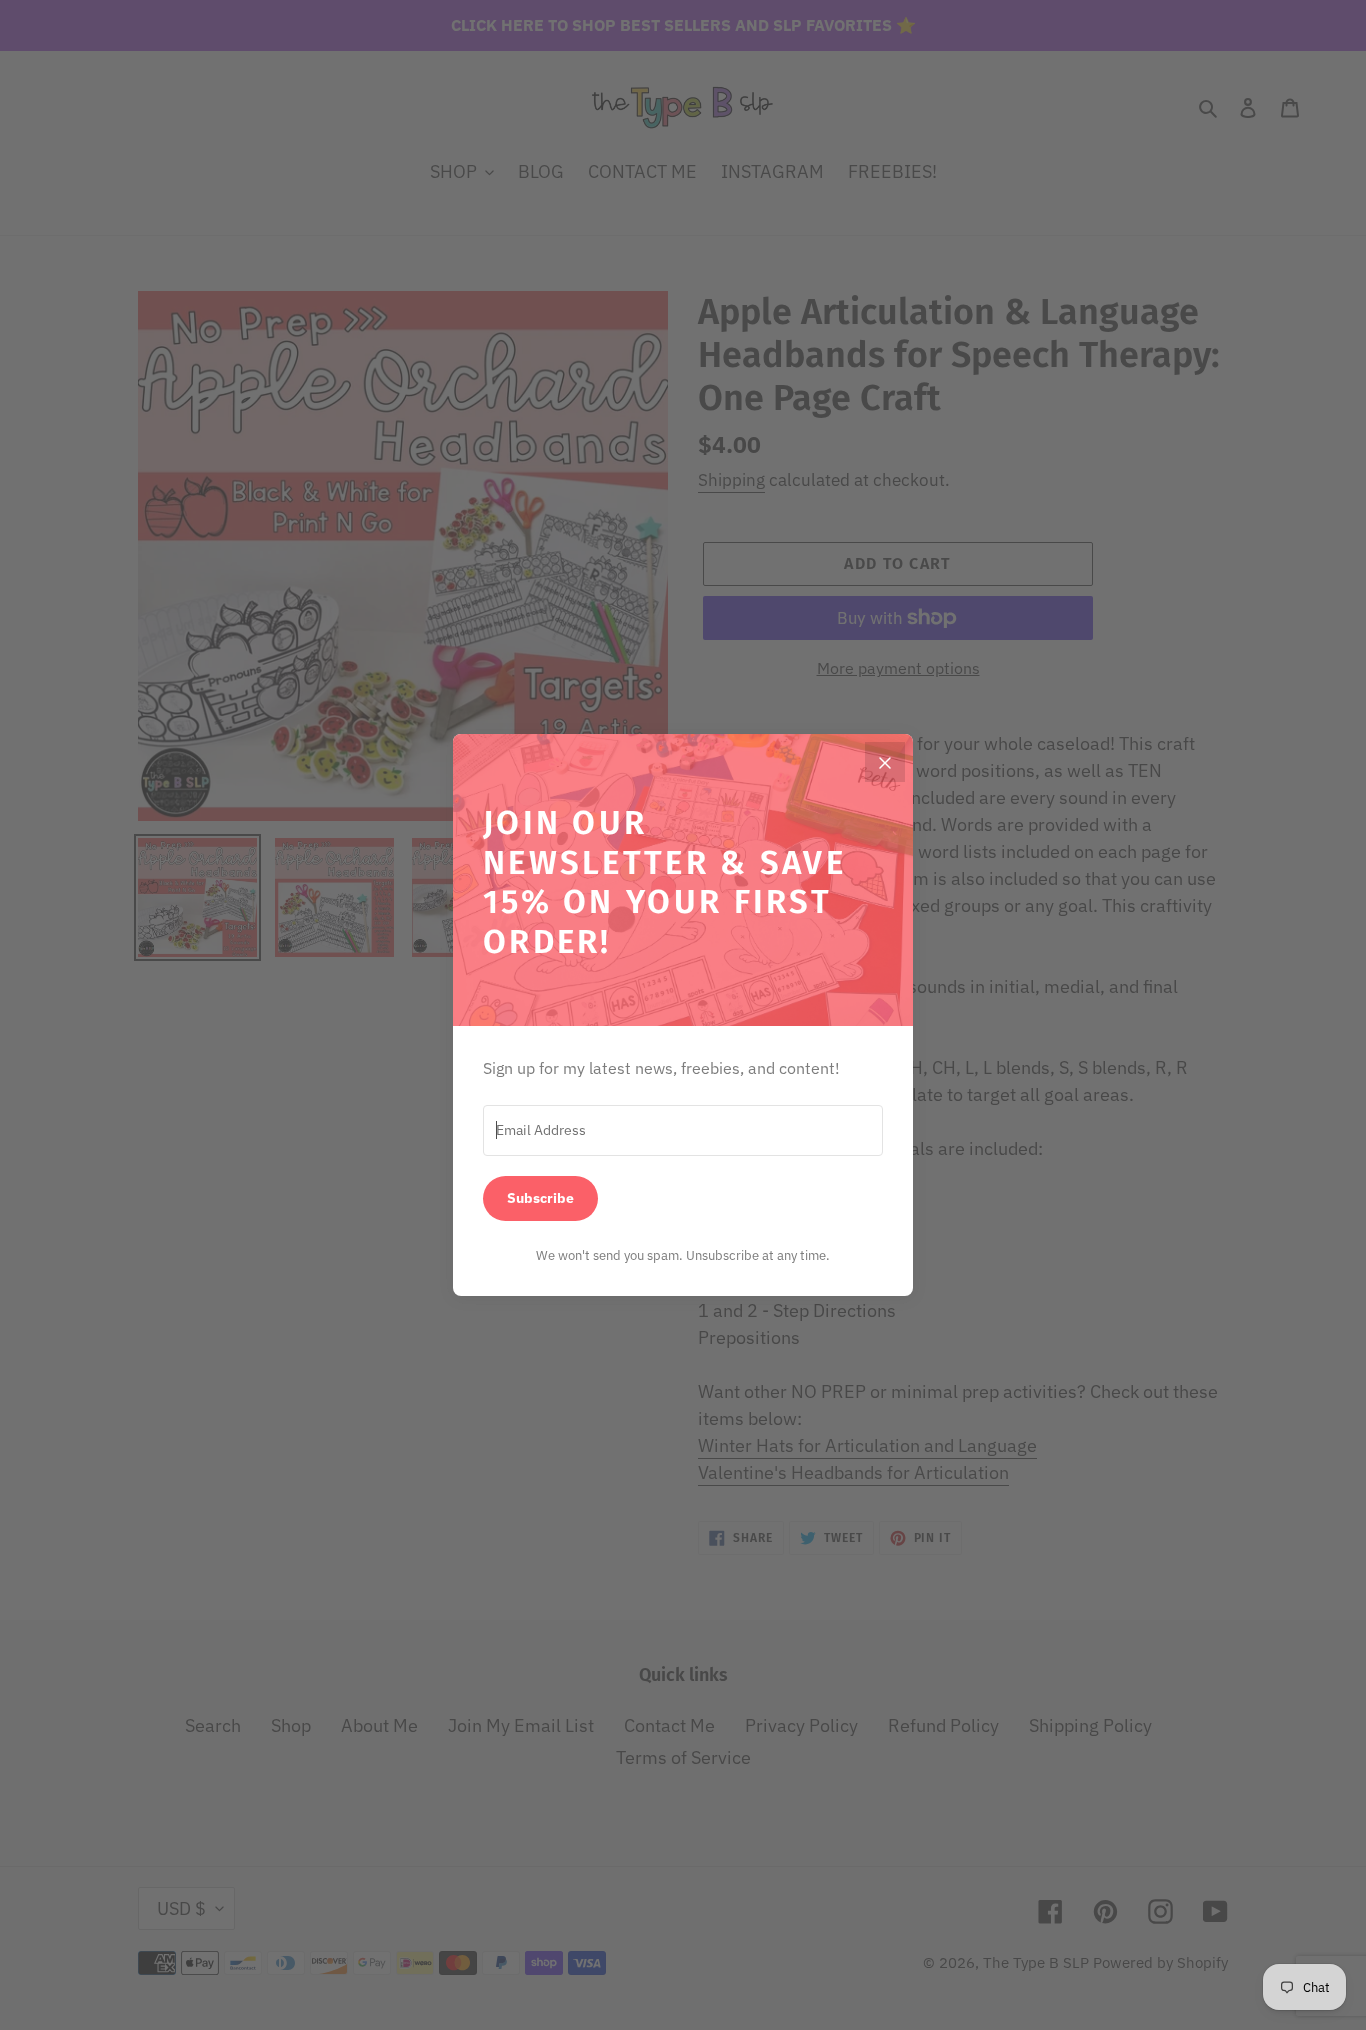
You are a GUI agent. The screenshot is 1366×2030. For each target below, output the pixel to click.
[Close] (885, 762)
